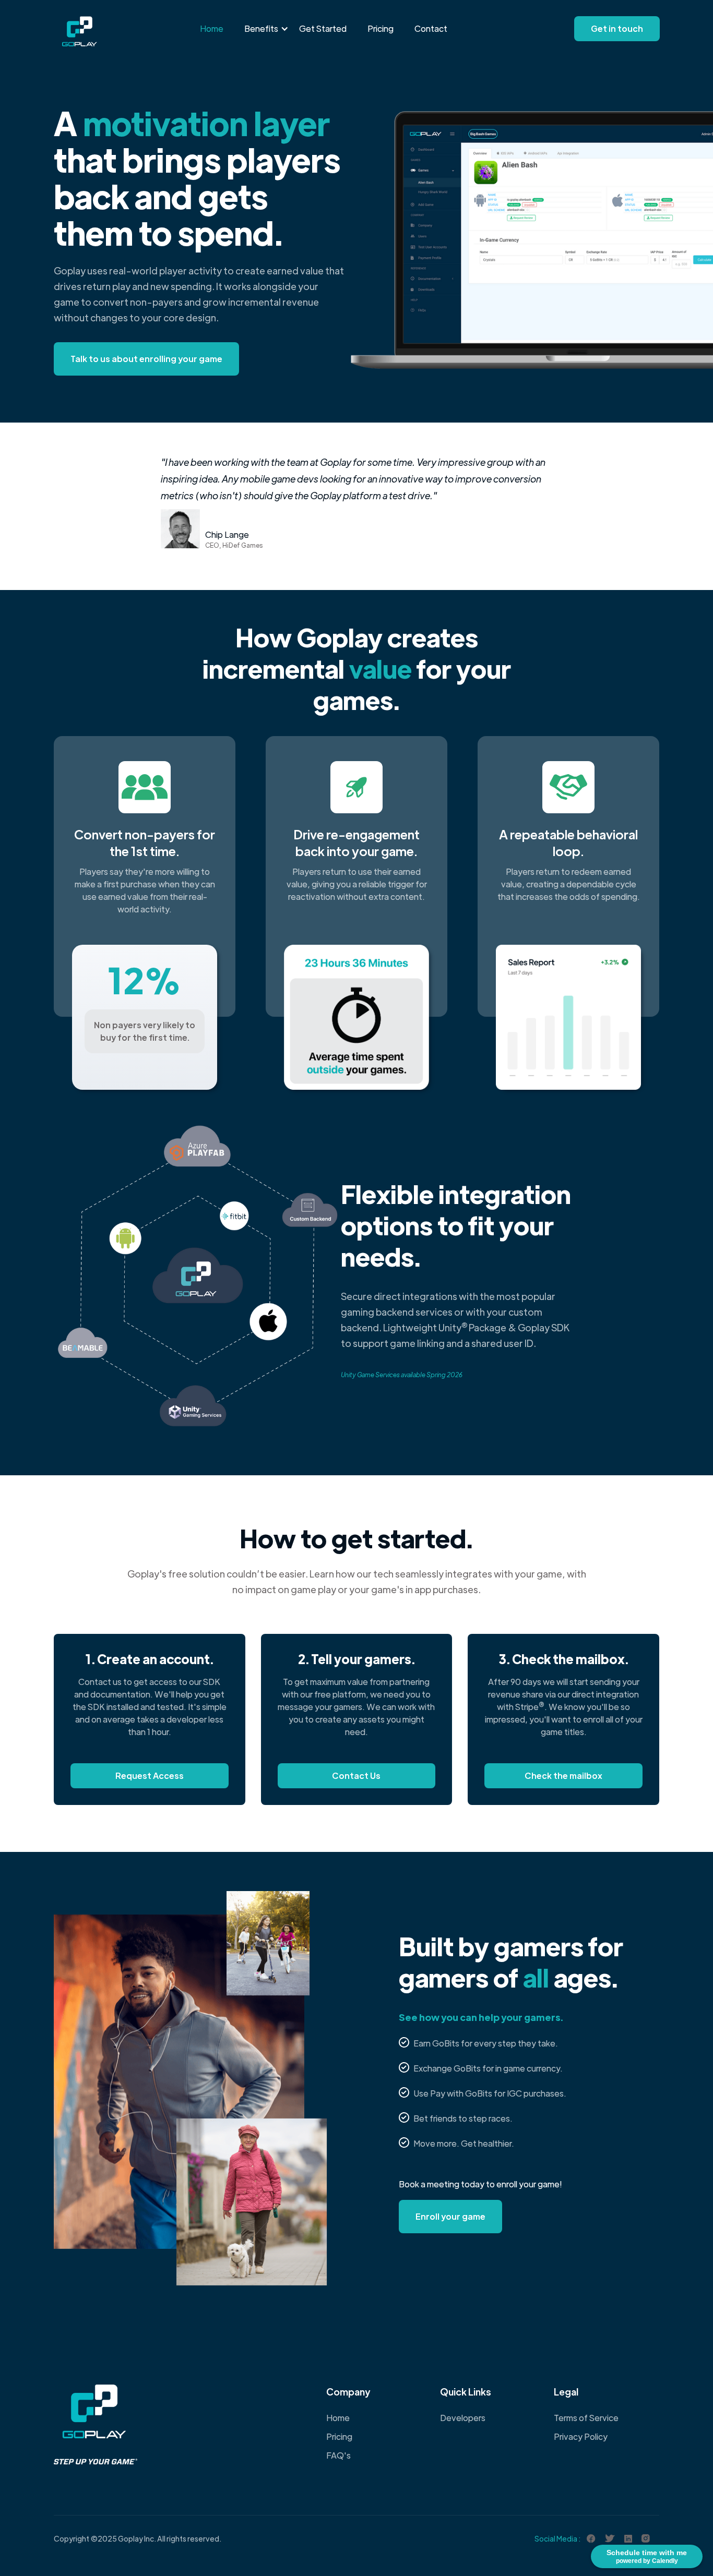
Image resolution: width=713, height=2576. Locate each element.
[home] (79, 23)
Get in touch (617, 28)
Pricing (381, 28)
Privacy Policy (581, 2436)
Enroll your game (450, 2216)
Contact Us (356, 1775)
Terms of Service (586, 2418)
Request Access (150, 1775)
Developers (463, 2418)
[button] (261, 29)
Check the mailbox (563, 1775)
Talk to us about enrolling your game (146, 359)
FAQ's (338, 2455)
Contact (431, 28)
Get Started (323, 28)
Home (212, 28)
